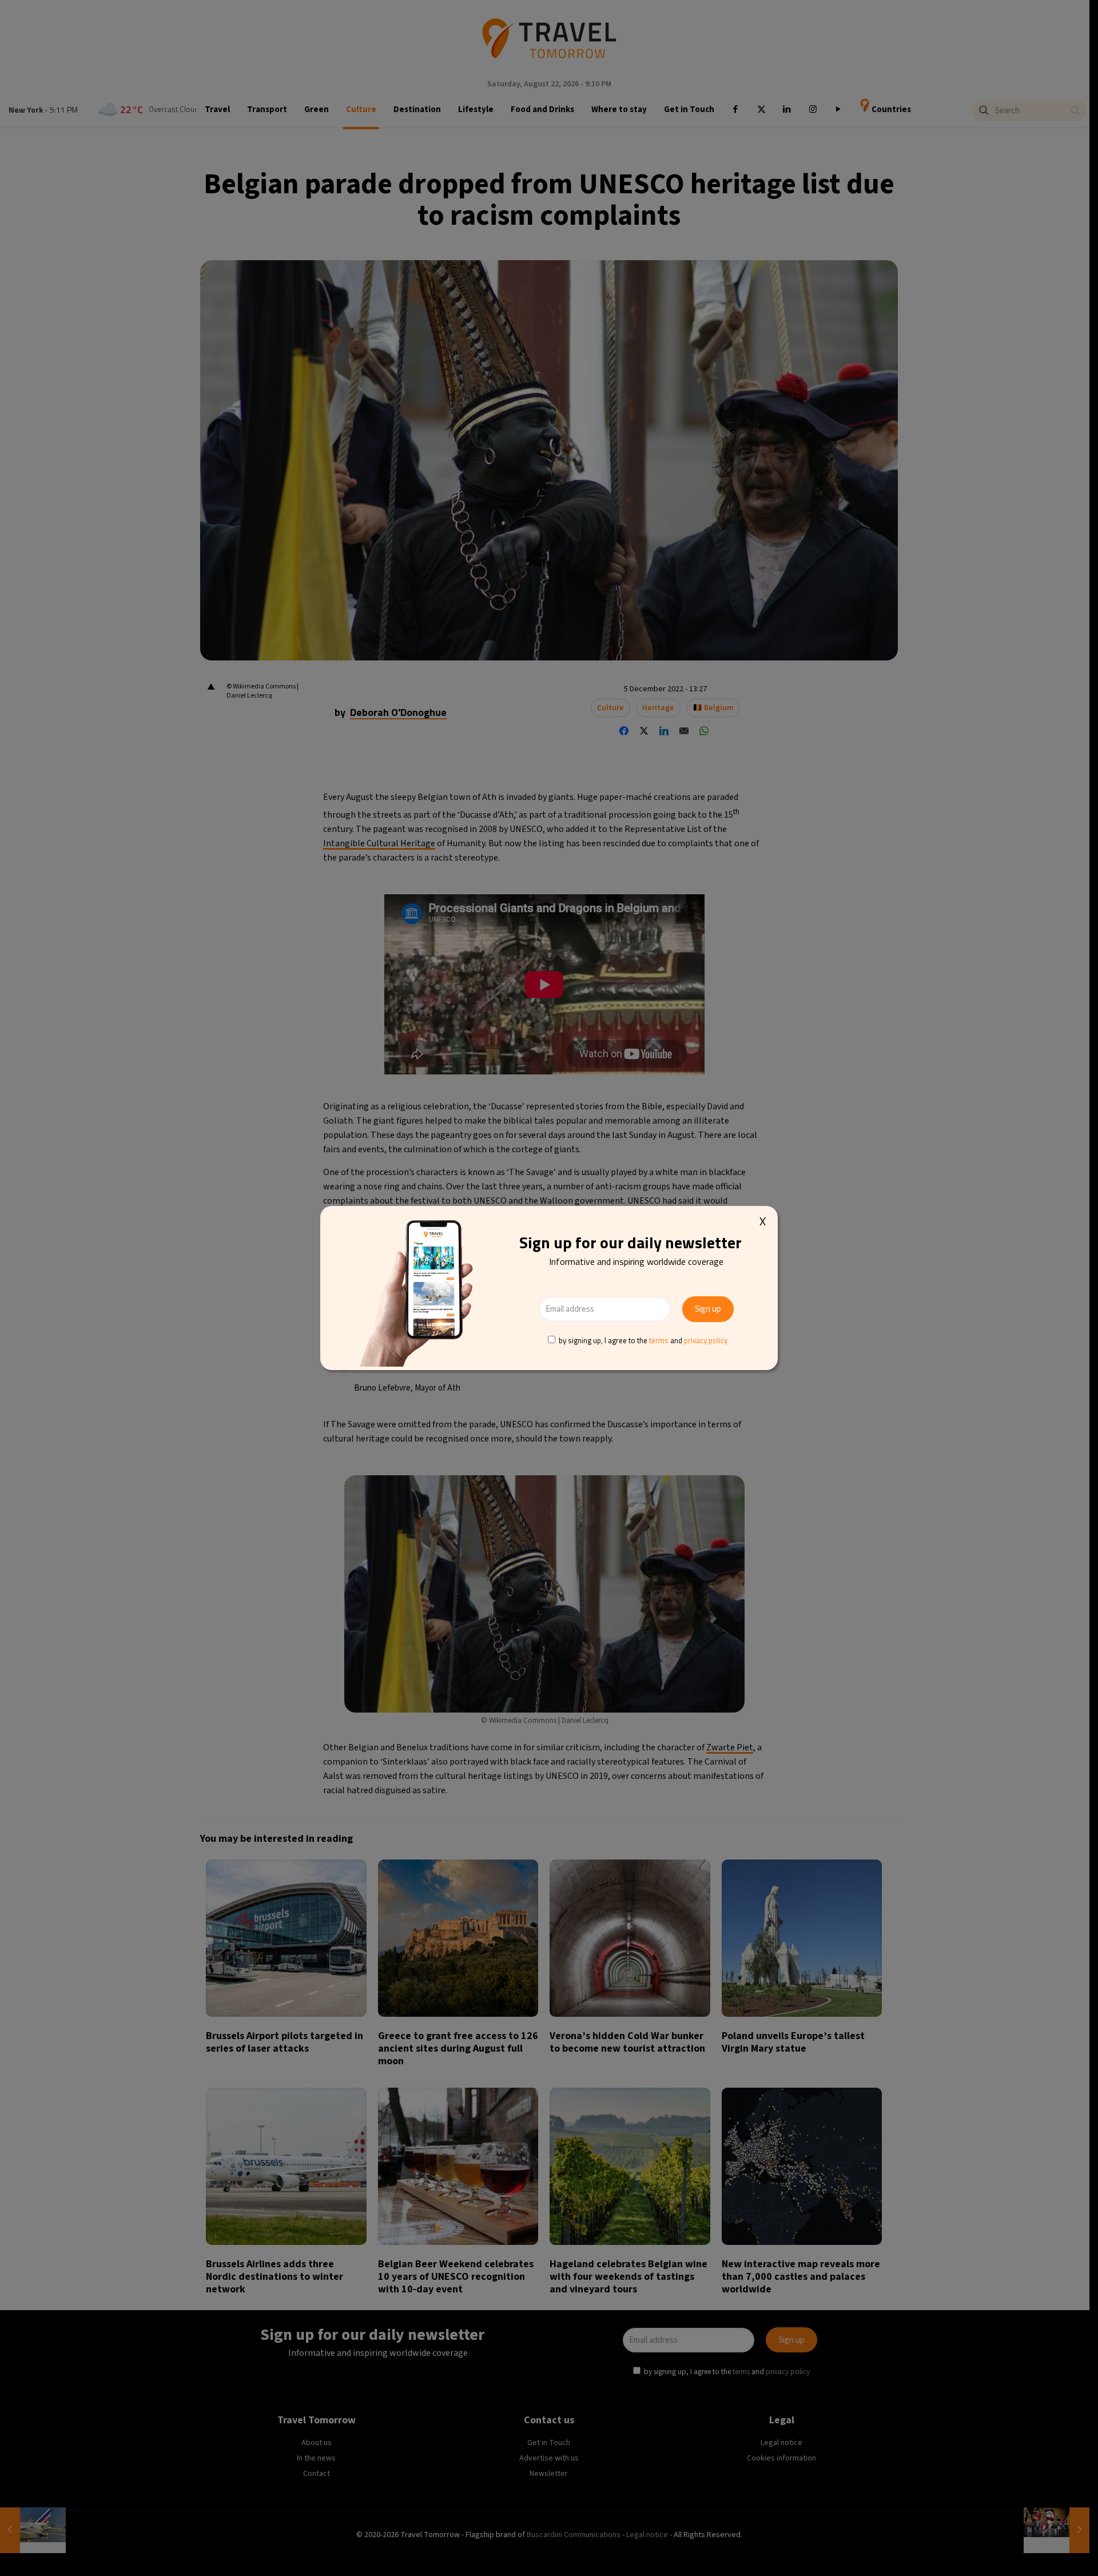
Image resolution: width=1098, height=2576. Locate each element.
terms (659, 1340)
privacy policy (706, 1340)
